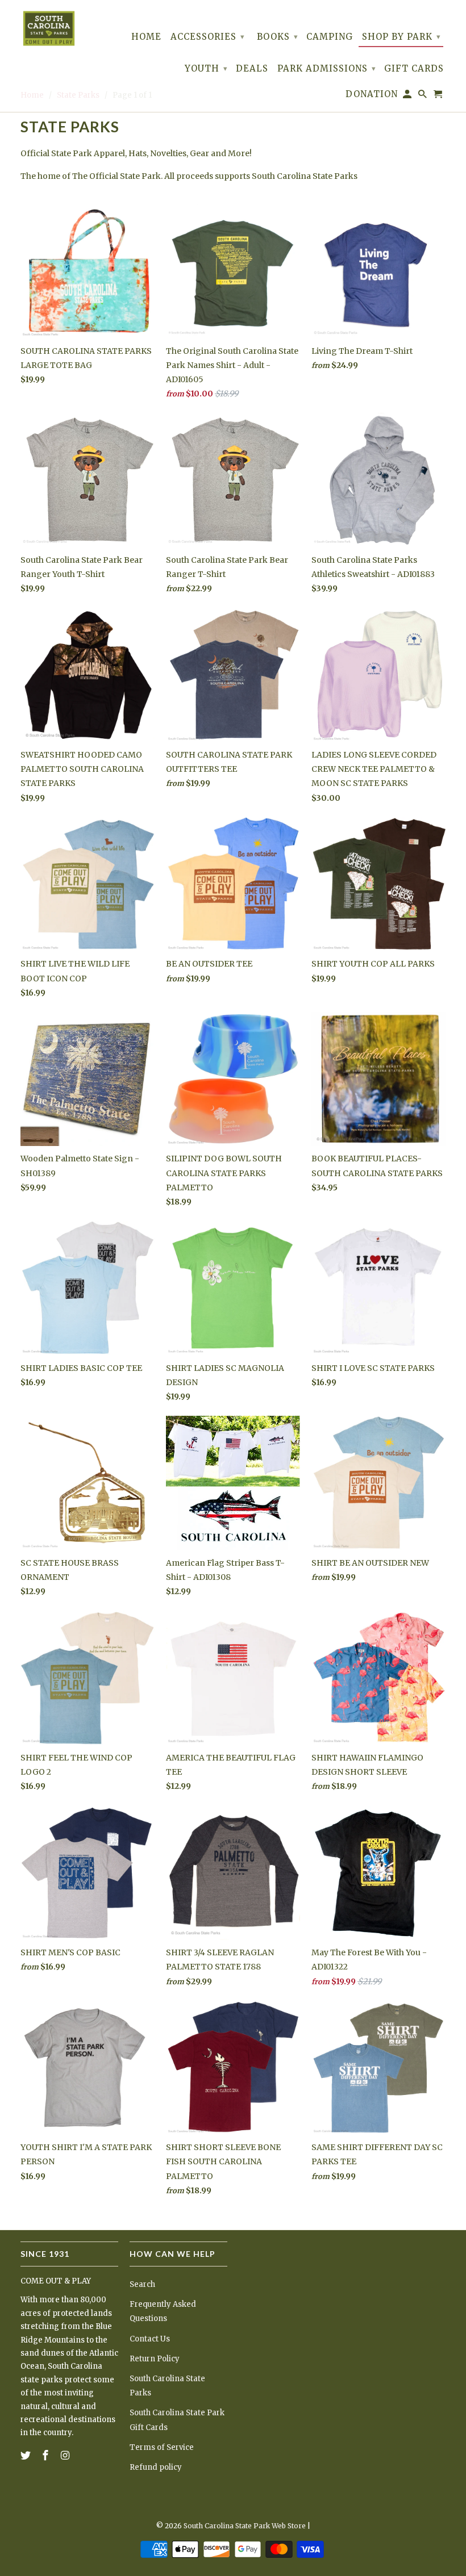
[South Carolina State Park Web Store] (49, 28)
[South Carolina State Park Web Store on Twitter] (27, 2455)
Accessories (208, 37)
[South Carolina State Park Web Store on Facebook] (47, 2455)
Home (146, 37)
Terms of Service (162, 2447)
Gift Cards (414, 69)
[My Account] (408, 96)
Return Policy (155, 2359)
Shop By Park (401, 37)
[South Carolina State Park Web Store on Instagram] (66, 2455)
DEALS (252, 69)
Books (278, 37)
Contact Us (150, 2339)
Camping (330, 37)
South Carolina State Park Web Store (245, 2526)
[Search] (423, 96)
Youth (206, 68)
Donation (372, 94)
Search (142, 2284)
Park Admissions (327, 68)
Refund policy (156, 2467)
